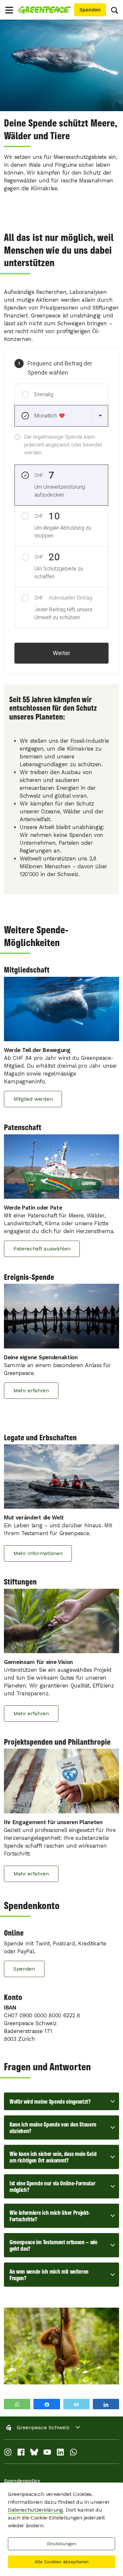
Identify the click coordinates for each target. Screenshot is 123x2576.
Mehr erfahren (31, 1390)
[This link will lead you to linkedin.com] (60, 2454)
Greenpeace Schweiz (43, 2427)
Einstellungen (61, 2544)
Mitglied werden (33, 1099)
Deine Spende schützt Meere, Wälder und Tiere (61, 129)
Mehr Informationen (38, 1553)
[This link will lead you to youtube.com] (47, 2454)
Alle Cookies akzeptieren (61, 2562)
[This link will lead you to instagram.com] (8, 2454)
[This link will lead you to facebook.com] (21, 2454)
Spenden (24, 1969)
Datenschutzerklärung (35, 2510)
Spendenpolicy (22, 2481)
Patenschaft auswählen (42, 1249)
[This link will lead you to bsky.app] (34, 2454)
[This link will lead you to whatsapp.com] (73, 2454)
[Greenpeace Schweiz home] (45, 10)
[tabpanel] (61, 65)
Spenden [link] (90, 10)
